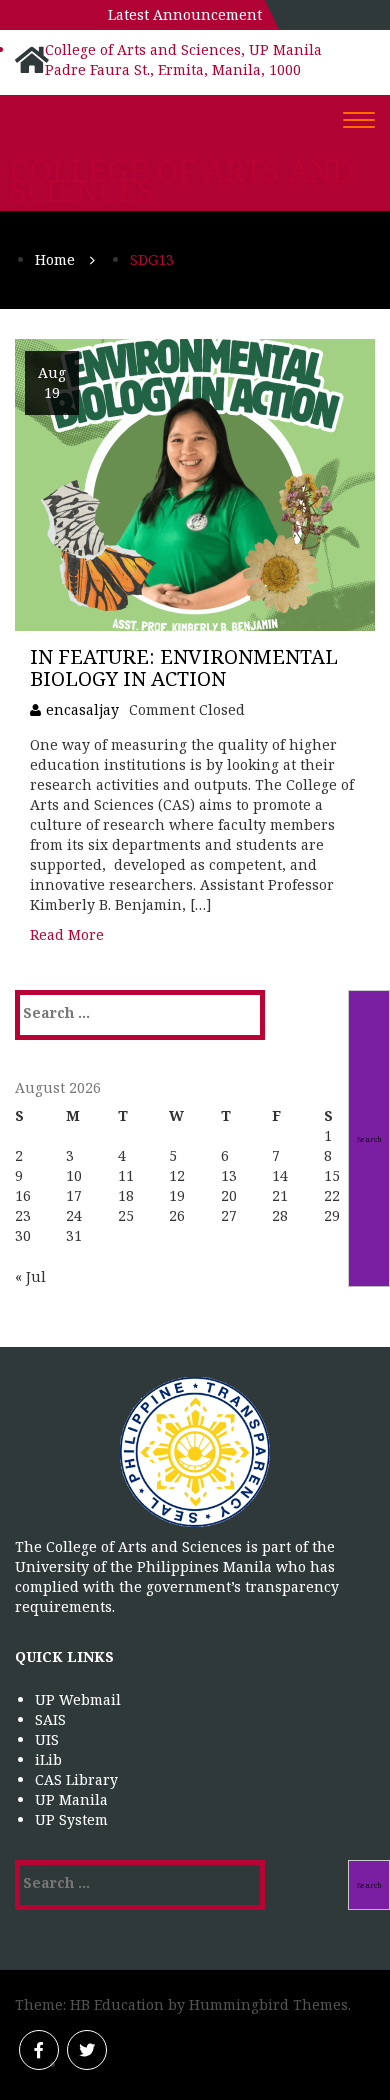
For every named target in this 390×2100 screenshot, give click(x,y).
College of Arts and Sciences (182, 181)
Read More (67, 934)
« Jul (30, 1276)
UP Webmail (78, 1699)
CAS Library (76, 1779)
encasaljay (82, 709)
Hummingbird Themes (268, 2004)
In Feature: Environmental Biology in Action (184, 667)
